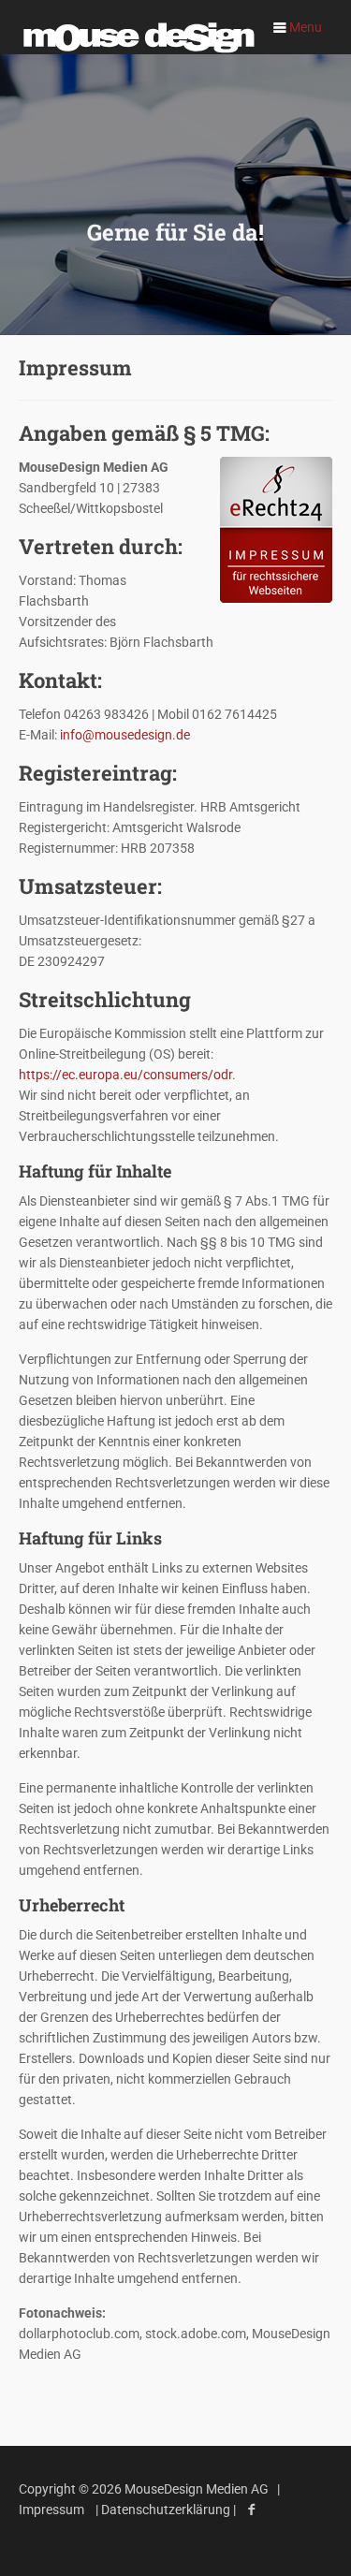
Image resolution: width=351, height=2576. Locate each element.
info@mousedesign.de (125, 735)
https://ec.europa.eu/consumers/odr (125, 1075)
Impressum (51, 2510)
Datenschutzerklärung (167, 2510)
